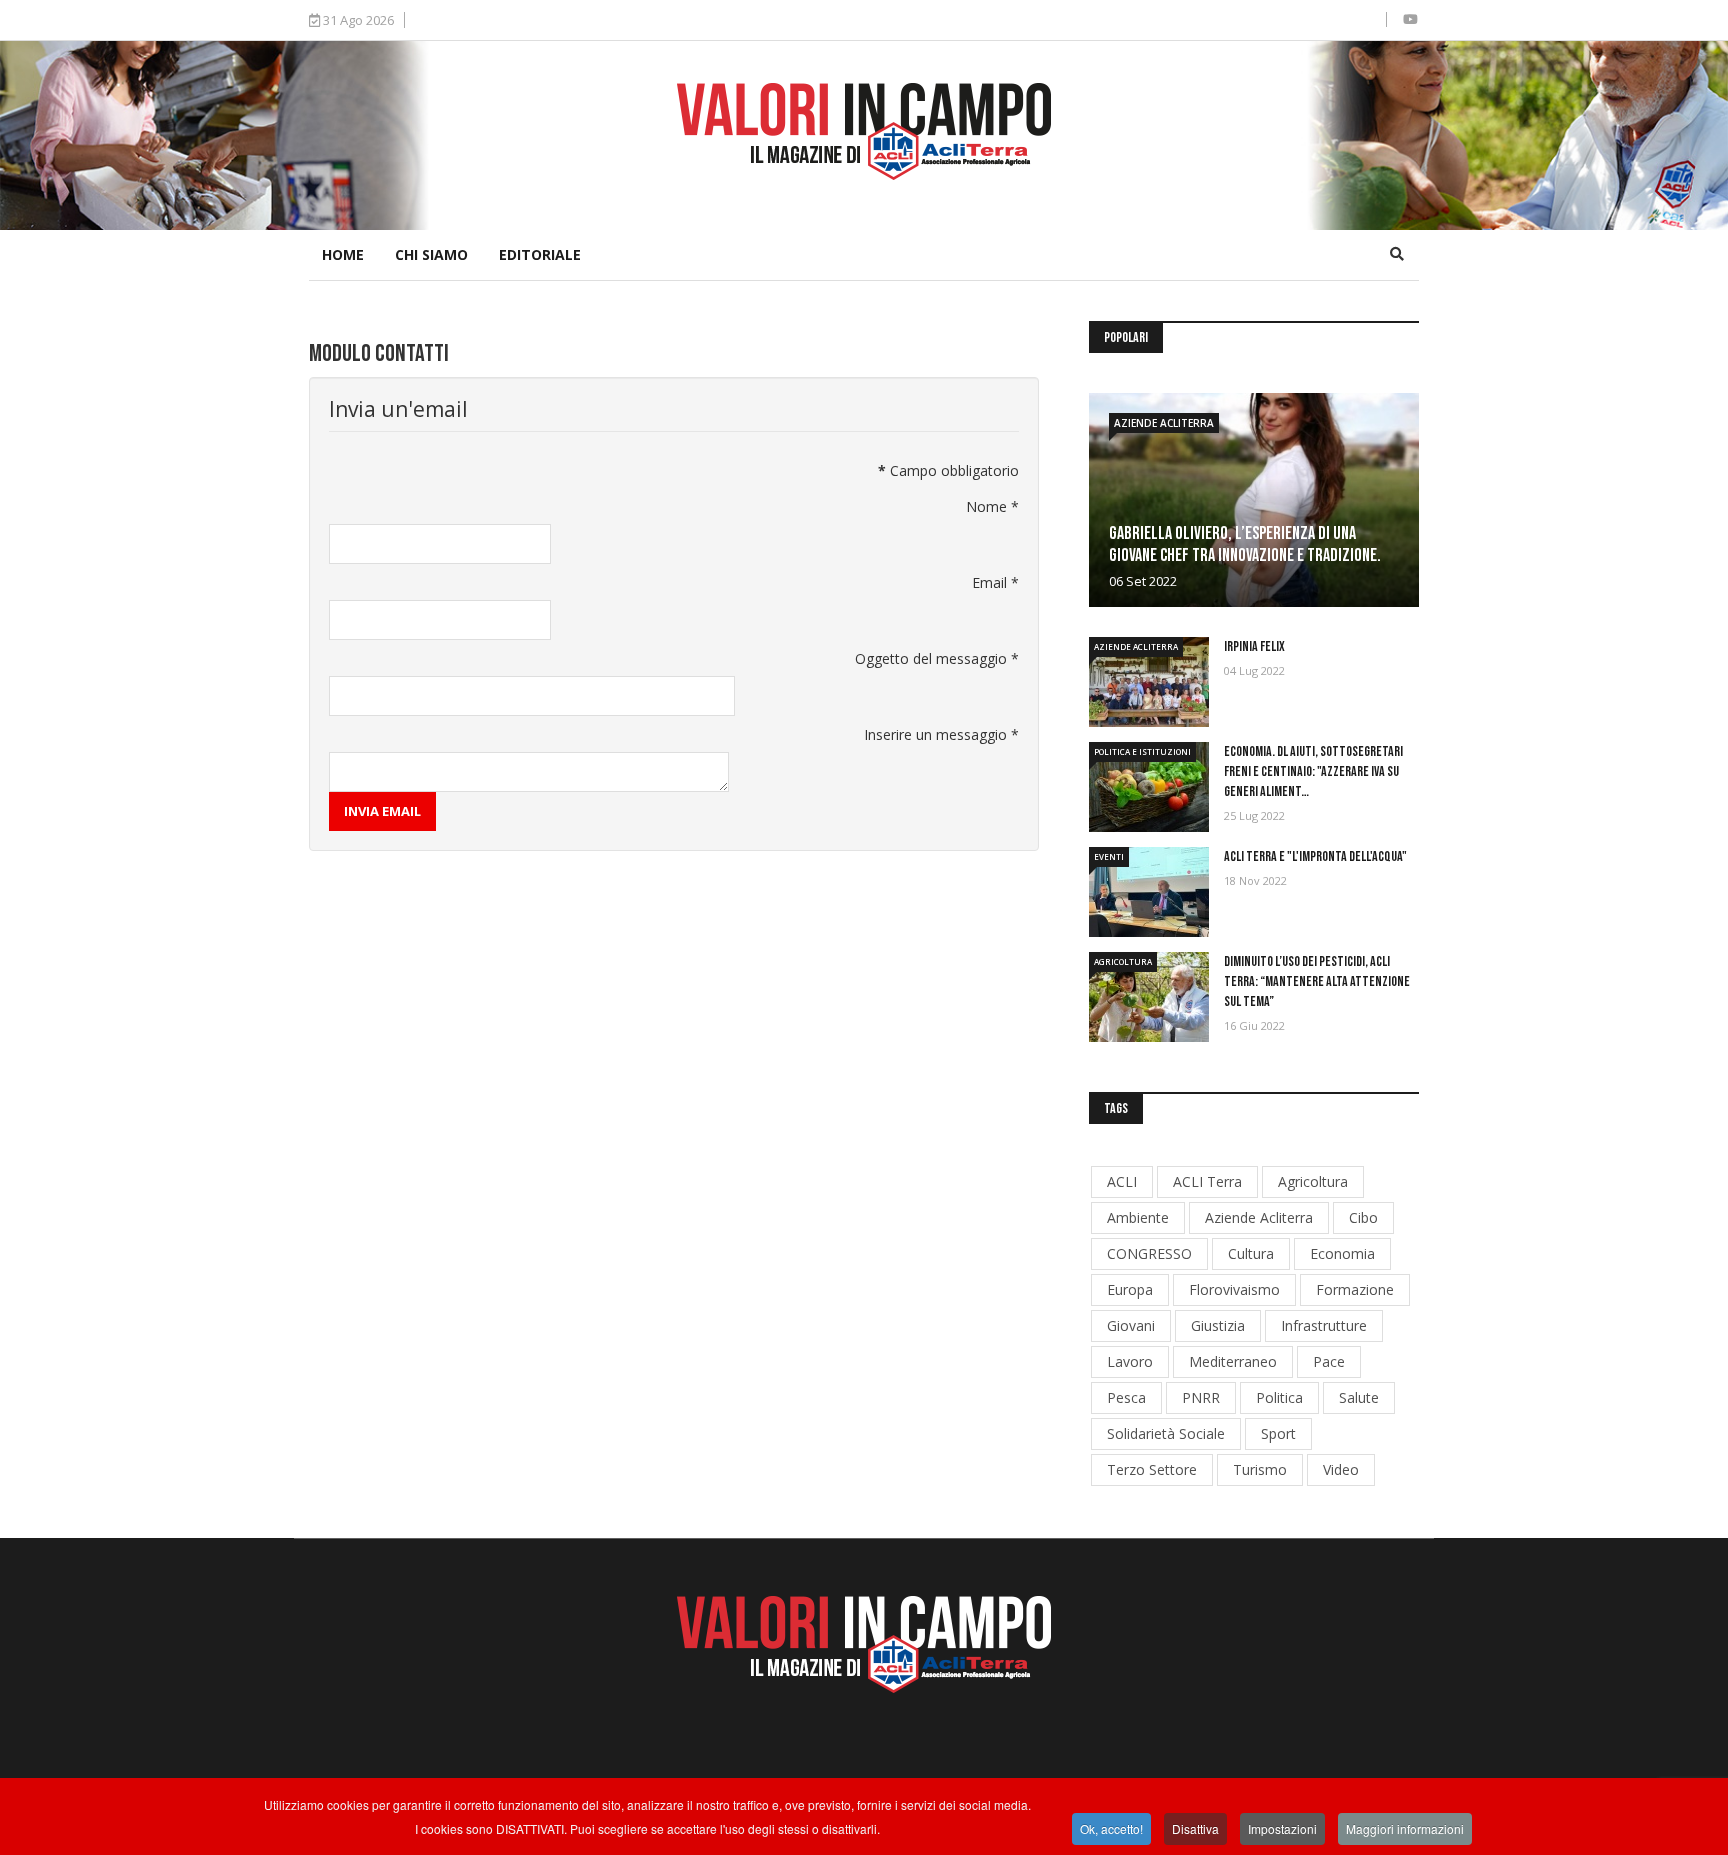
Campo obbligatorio (948, 470)
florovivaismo (1234, 1289)
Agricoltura (1123, 961)
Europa (1130, 1289)
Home (343, 254)
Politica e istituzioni (1142, 751)
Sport (1278, 1433)
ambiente (1138, 1217)
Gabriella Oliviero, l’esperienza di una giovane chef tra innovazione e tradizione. (1245, 544)
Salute (1359, 1397)
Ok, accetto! (1111, 1828)
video (1341, 1469)
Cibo (1363, 1217)
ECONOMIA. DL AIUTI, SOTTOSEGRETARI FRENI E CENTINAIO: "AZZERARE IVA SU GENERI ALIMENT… (1313, 771)
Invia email (382, 811)
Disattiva (1195, 1828)
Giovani (1131, 1325)
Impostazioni (1282, 1828)
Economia (1342, 1253)
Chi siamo (431, 254)
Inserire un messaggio (941, 734)
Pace (1329, 1361)
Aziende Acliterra (1164, 423)
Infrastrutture (1324, 1325)
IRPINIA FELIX (1254, 646)
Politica (1279, 1397)
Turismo (1260, 1469)
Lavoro (1130, 1361)
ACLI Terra (1207, 1181)
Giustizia (1218, 1325)
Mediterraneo (1233, 1361)
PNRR (1201, 1397)
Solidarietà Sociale (1166, 1433)
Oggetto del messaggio (937, 658)
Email (995, 582)
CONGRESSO (1149, 1253)
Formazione (1355, 1289)
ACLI (1122, 1181)
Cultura (1251, 1253)
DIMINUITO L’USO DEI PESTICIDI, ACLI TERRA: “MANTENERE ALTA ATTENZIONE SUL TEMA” (1317, 981)
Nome (992, 506)
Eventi (1109, 856)
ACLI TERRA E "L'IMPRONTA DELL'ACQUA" (1315, 856)
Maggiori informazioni (1405, 1828)
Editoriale (540, 254)
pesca (1126, 1397)
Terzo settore (1152, 1469)
